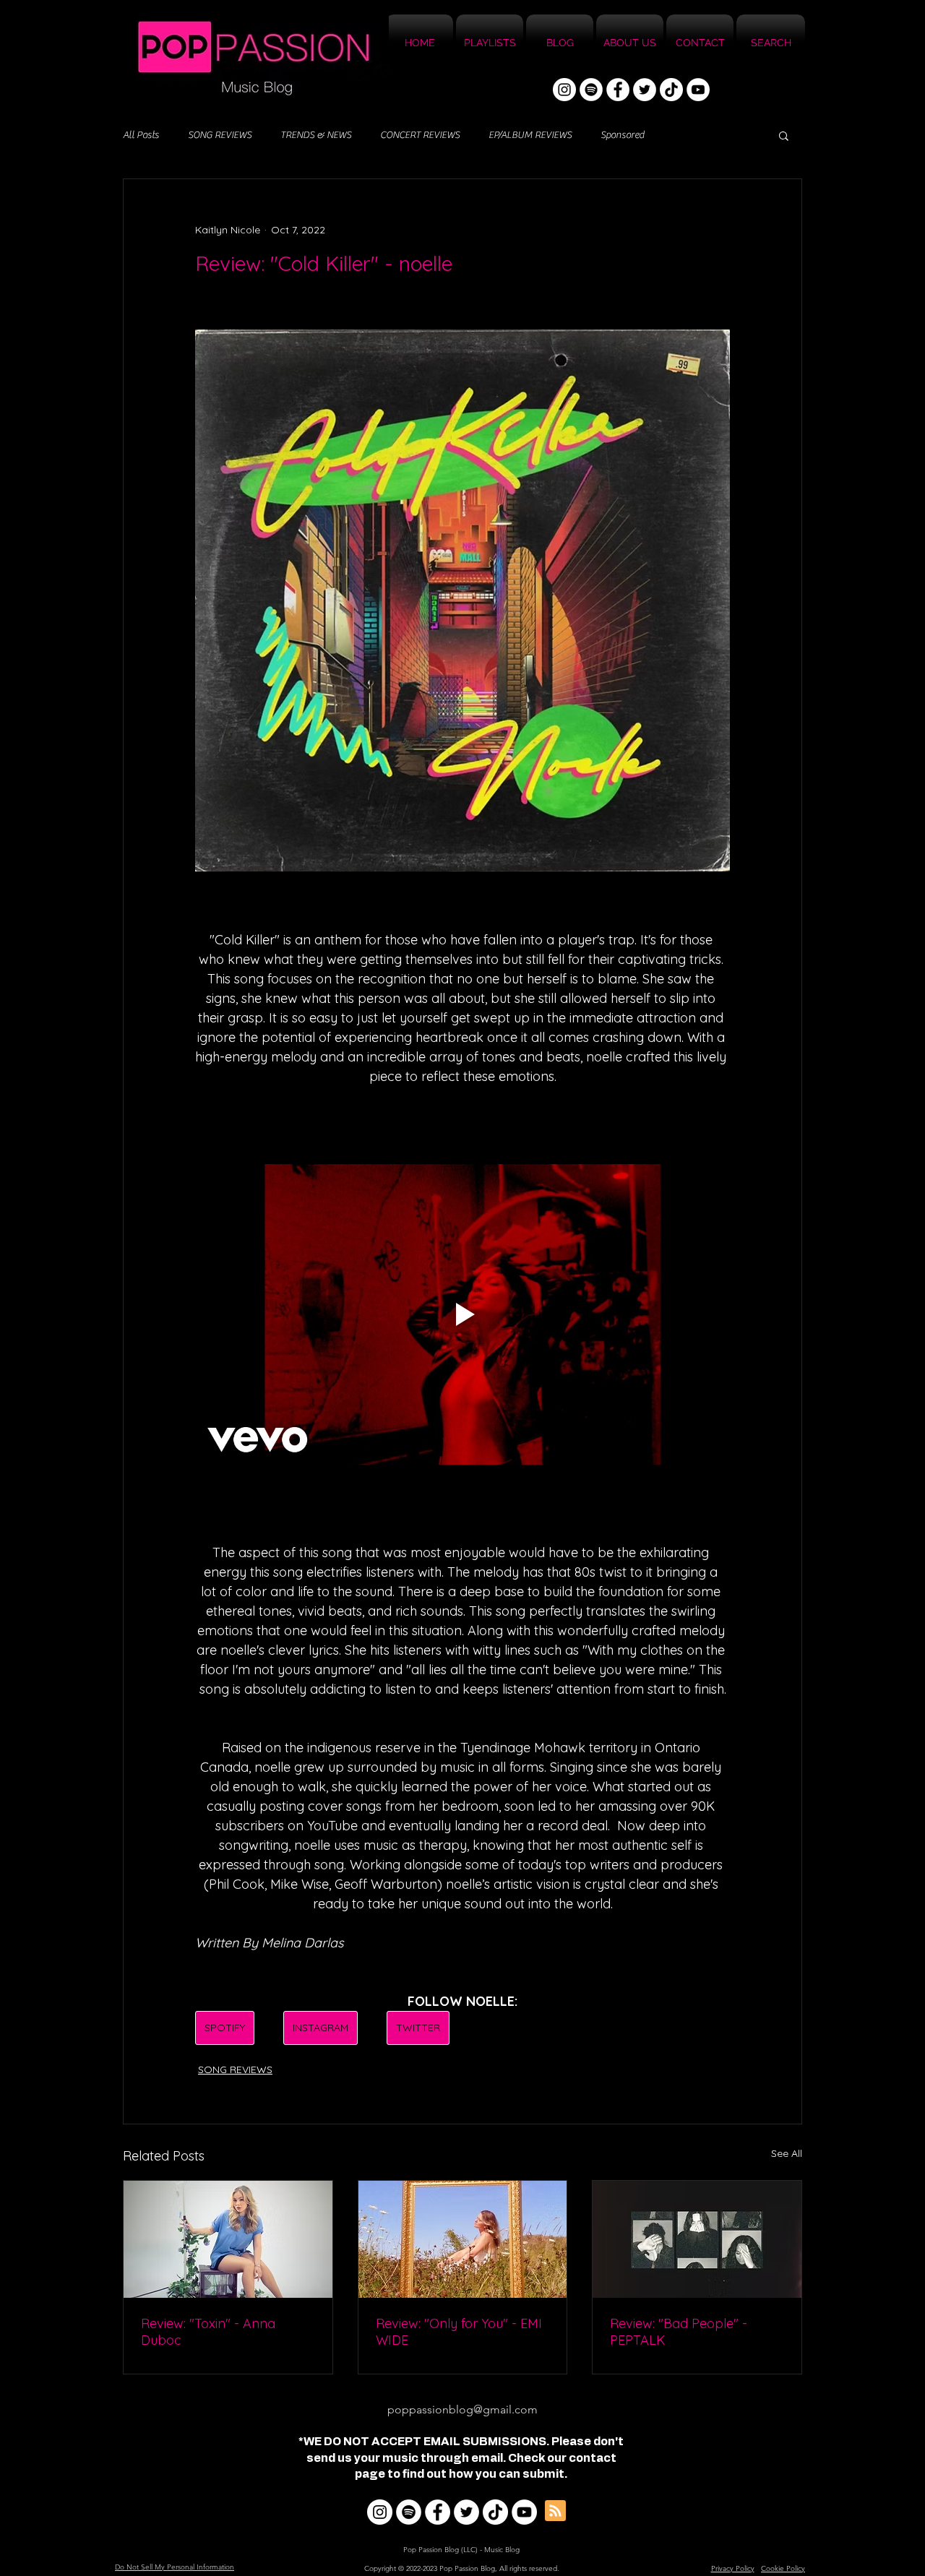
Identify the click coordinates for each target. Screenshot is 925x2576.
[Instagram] (564, 90)
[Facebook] (618, 90)
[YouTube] (698, 90)
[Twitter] (645, 90)
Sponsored (622, 135)
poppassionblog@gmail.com (462, 2409)
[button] (784, 135)
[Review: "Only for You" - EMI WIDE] (463, 2239)
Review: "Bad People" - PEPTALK (679, 2332)
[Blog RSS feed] (555, 2511)
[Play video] (462, 1314)
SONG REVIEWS (220, 135)
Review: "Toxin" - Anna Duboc (208, 2332)
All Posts (141, 135)
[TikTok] (671, 90)
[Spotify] (591, 90)
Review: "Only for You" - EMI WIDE (459, 2332)
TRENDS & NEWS (316, 135)
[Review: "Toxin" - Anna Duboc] (228, 2239)
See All (787, 2153)
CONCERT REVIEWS (420, 135)
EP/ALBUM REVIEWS (530, 135)
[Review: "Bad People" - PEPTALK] (697, 2239)
